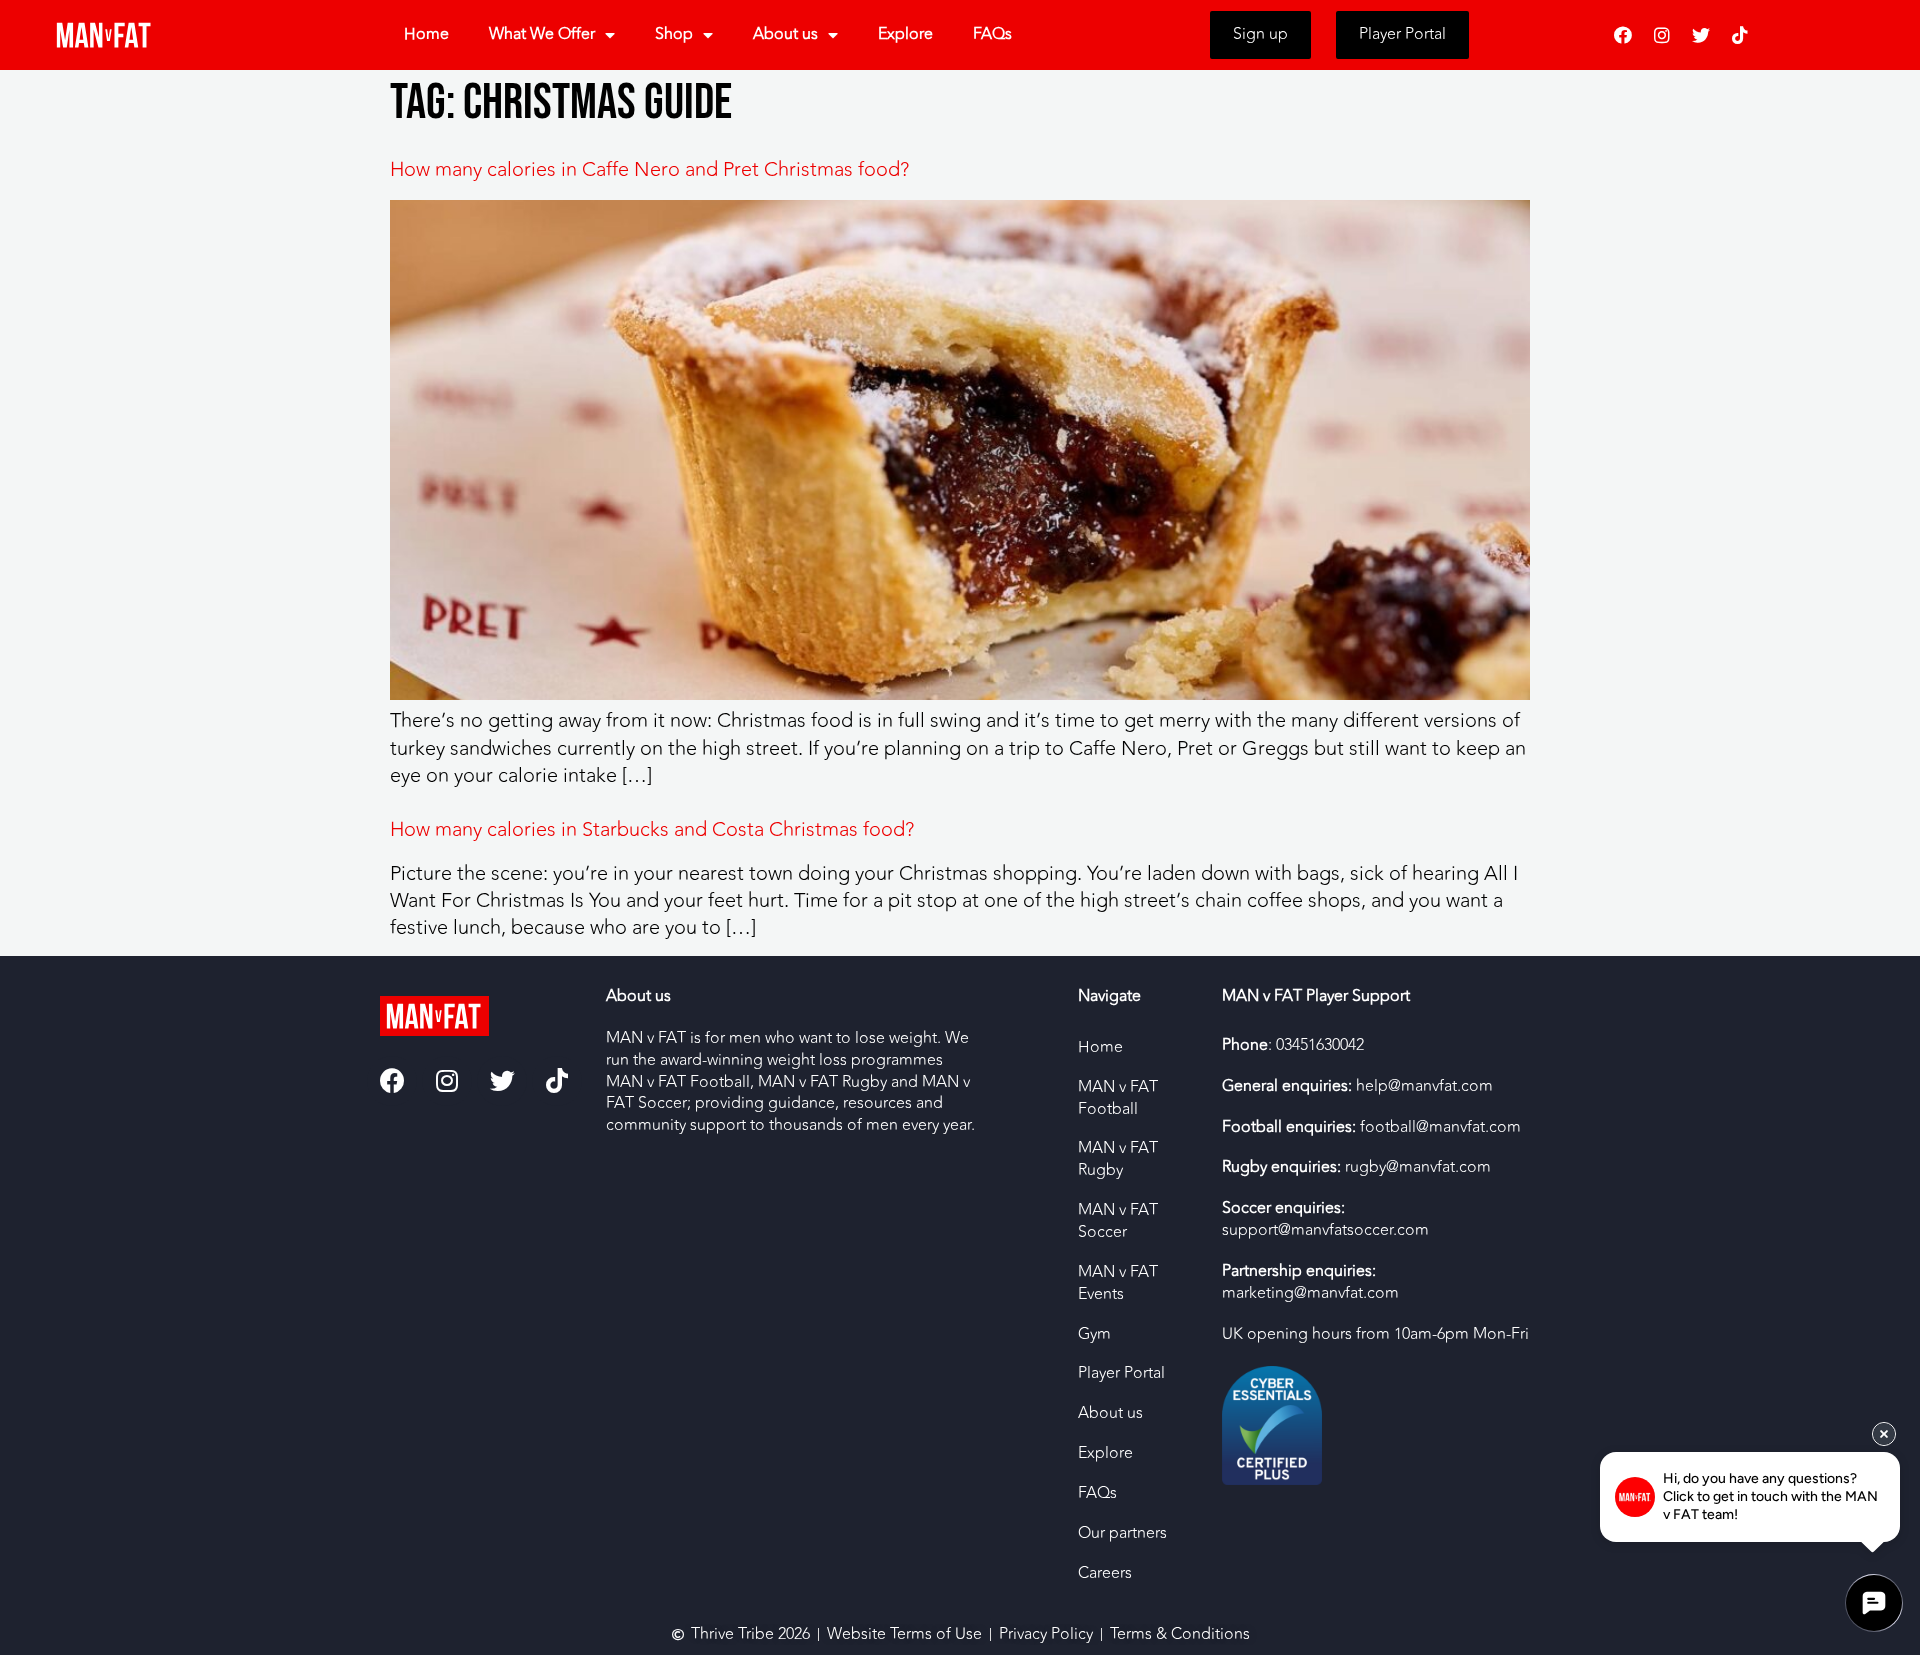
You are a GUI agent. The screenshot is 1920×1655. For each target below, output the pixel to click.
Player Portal (1121, 1373)
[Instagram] (1662, 35)
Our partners (1122, 1533)
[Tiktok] (1740, 35)
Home (426, 34)
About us (785, 34)
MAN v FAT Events (1118, 1283)
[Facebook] (1623, 35)
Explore (905, 34)
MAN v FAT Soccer (1118, 1221)
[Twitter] (1701, 35)
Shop (674, 34)
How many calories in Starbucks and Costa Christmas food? (652, 829)
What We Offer (542, 34)
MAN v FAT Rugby (1118, 1159)
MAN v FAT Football (1118, 1098)
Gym (1094, 1334)
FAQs (992, 34)
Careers (1105, 1573)
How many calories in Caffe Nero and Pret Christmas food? (649, 169)
